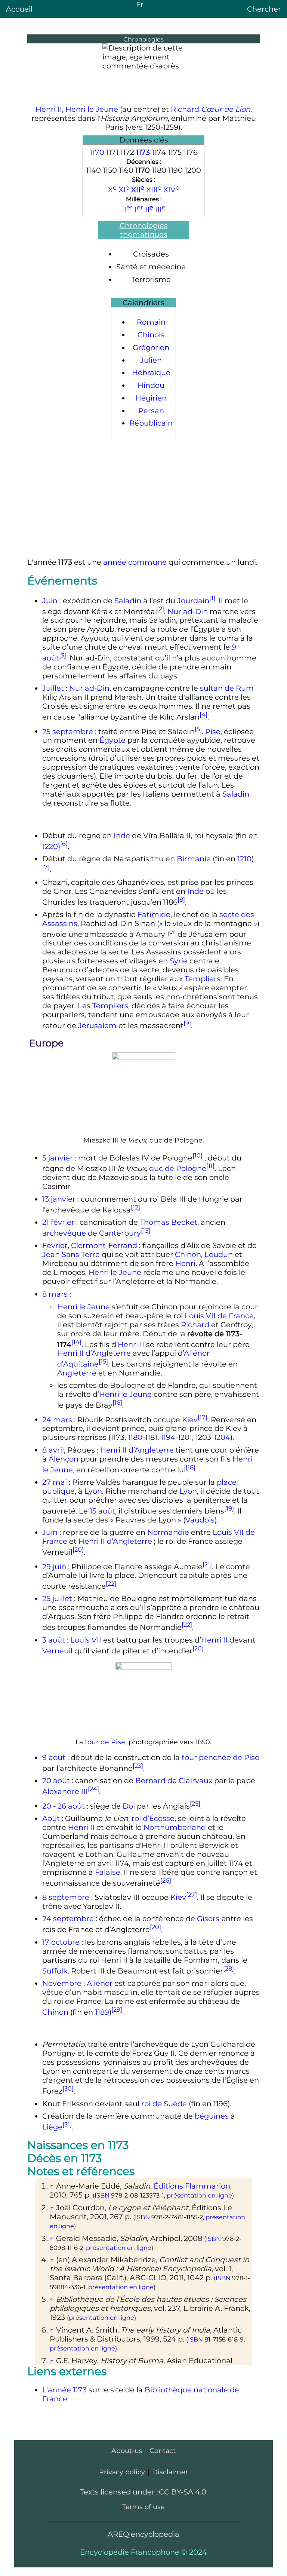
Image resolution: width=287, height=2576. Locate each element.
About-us (127, 2451)
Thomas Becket (169, 1222)
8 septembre (66, 1897)
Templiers (203, 979)
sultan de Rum (227, 688)
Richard (211, 109)
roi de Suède (164, 2104)
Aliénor (100, 1983)
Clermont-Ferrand (104, 1245)
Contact (163, 2451)
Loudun (219, 1254)
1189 (102, 2012)
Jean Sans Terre (71, 1254)
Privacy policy (122, 2472)
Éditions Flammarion (192, 2186)
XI (124, 190)
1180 (135, 1437)
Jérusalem (97, 1025)
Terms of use (143, 2507)
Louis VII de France (219, 1316)
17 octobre (61, 1942)
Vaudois (200, 1520)
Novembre (62, 1983)
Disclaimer (170, 2472)
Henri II (49, 109)
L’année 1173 (64, 2390)
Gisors (208, 1919)
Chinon (188, 1254)
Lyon (93, 1491)
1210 (244, 859)
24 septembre (68, 1919)
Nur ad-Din (188, 611)
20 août (56, 1781)
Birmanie (194, 859)
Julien (151, 360)
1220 (50, 846)
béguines (212, 2116)
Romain (151, 322)
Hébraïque (151, 372)
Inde (122, 835)
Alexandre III (65, 1791)
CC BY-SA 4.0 (183, 2492)
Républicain (151, 423)
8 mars (55, 1294)
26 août (71, 1806)
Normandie (168, 1532)
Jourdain (193, 601)
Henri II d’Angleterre (94, 1353)
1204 (222, 1437)
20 (47, 1806)
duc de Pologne (178, 1168)
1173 (143, 152)
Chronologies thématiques (144, 230)
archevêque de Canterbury (92, 1233)
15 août (102, 1511)
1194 (168, 1437)
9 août (54, 1757)
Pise (213, 731)
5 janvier (58, 1157)
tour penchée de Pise (220, 1757)
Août (51, 1818)
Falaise (108, 1872)
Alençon (64, 1459)
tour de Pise (105, 1742)
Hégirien (151, 398)
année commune (135, 562)
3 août (54, 1640)
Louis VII (86, 1640)
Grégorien (151, 347)
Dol (129, 1806)
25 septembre (68, 731)
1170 (97, 152)
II (149, 209)
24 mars (57, 1419)
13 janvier (59, 1199)
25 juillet (57, 1598)
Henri (185, 1263)
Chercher (264, 9)
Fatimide (154, 914)
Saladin (128, 601)
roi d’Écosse (153, 1818)
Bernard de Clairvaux (174, 1781)
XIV (171, 190)
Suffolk (55, 1971)
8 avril (53, 1450)
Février (55, 1245)
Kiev (190, 1419)
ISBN (102, 2195)
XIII (154, 190)
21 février (58, 1222)
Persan (151, 411)
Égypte (112, 740)
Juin (50, 601)
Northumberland (175, 1827)
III (160, 209)
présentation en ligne (199, 2195)
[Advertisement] (143, 498)
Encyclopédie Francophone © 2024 (143, 2552)
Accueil (19, 9)
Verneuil (57, 1650)
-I (127, 209)
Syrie (179, 961)
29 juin (54, 1566)
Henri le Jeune (92, 109)
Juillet (53, 688)
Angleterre (77, 1373)
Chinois (151, 335)
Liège (52, 2127)
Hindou (151, 385)
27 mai (55, 1482)
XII (138, 190)
